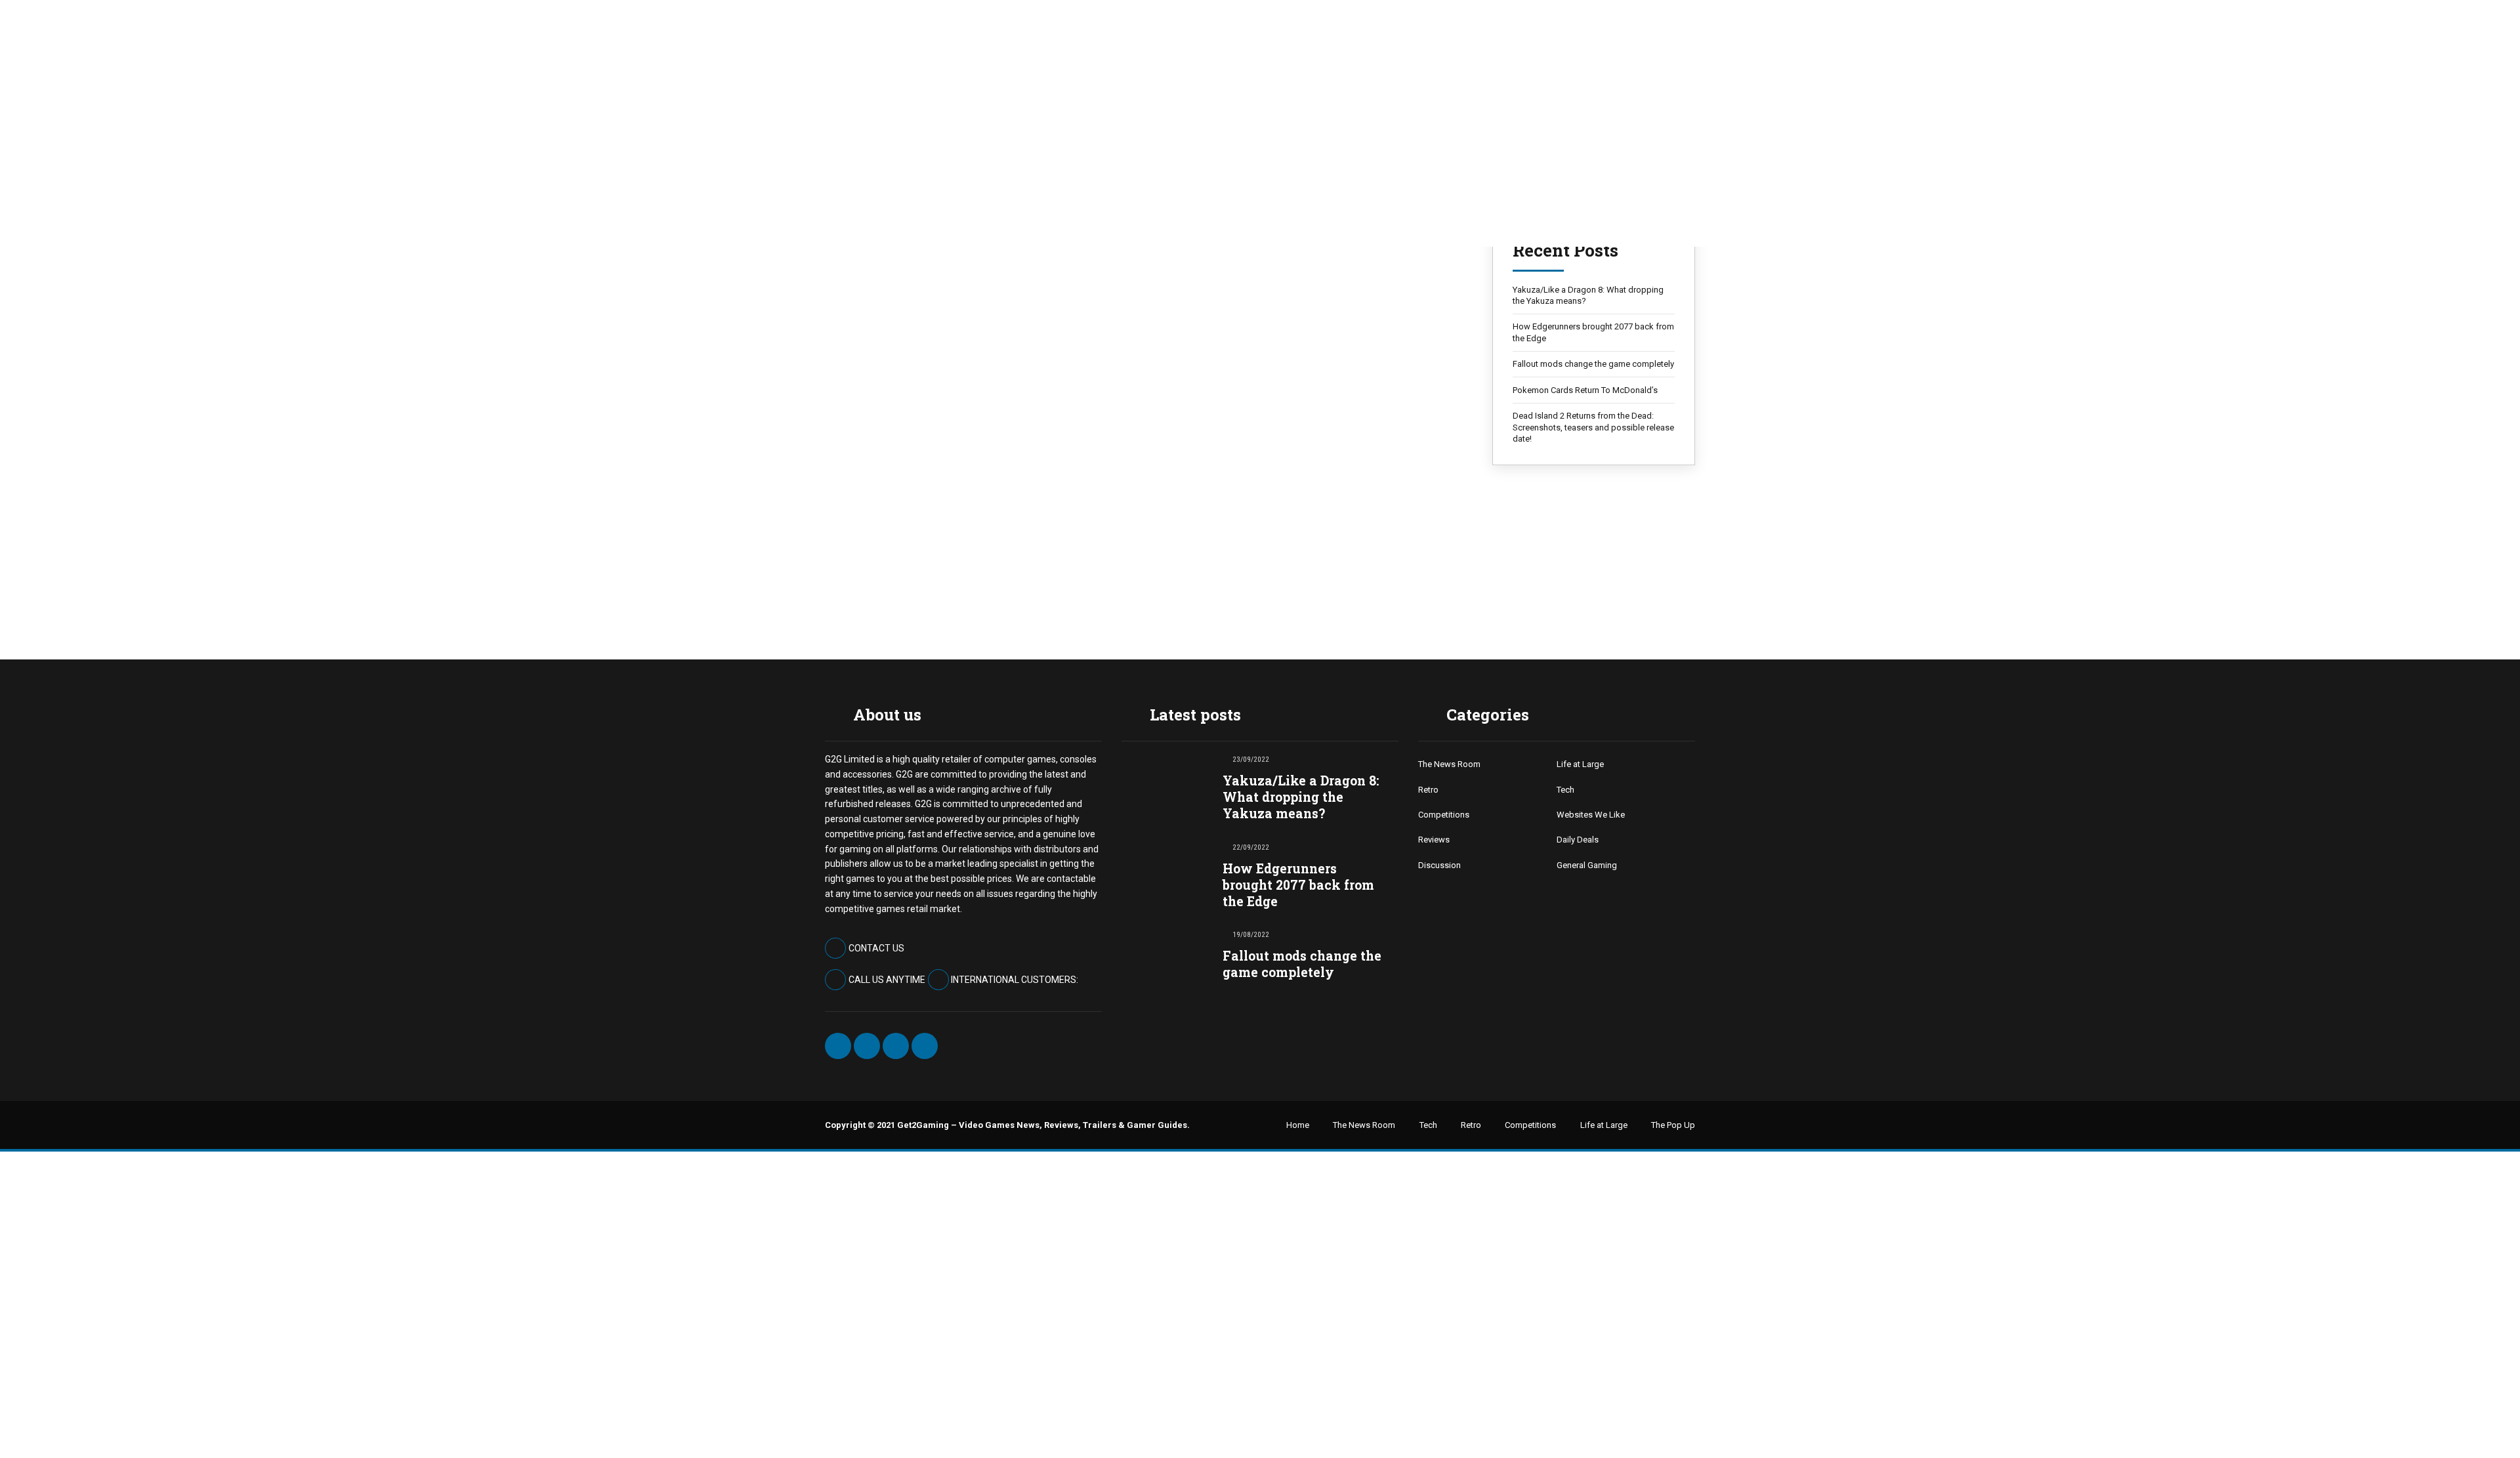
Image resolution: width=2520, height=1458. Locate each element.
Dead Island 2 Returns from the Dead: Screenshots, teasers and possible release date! (1593, 427)
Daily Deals (1578, 840)
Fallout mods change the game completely (1593, 364)
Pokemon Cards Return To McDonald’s (1585, 390)
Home (1298, 1125)
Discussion (1439, 865)
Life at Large (1580, 764)
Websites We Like (1591, 815)
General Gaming (1587, 865)
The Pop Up (1673, 1125)
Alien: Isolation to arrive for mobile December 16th (1138, 263)
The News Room (859, 475)
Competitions (1444, 815)
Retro (1428, 790)
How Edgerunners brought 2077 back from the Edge (1593, 332)
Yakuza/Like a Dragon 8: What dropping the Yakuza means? (1588, 296)
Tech (1565, 790)
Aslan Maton (865, 297)
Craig (853, 543)
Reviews (1434, 840)
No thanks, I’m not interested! (207, 1430)
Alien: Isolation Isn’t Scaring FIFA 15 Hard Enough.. (1142, 510)
